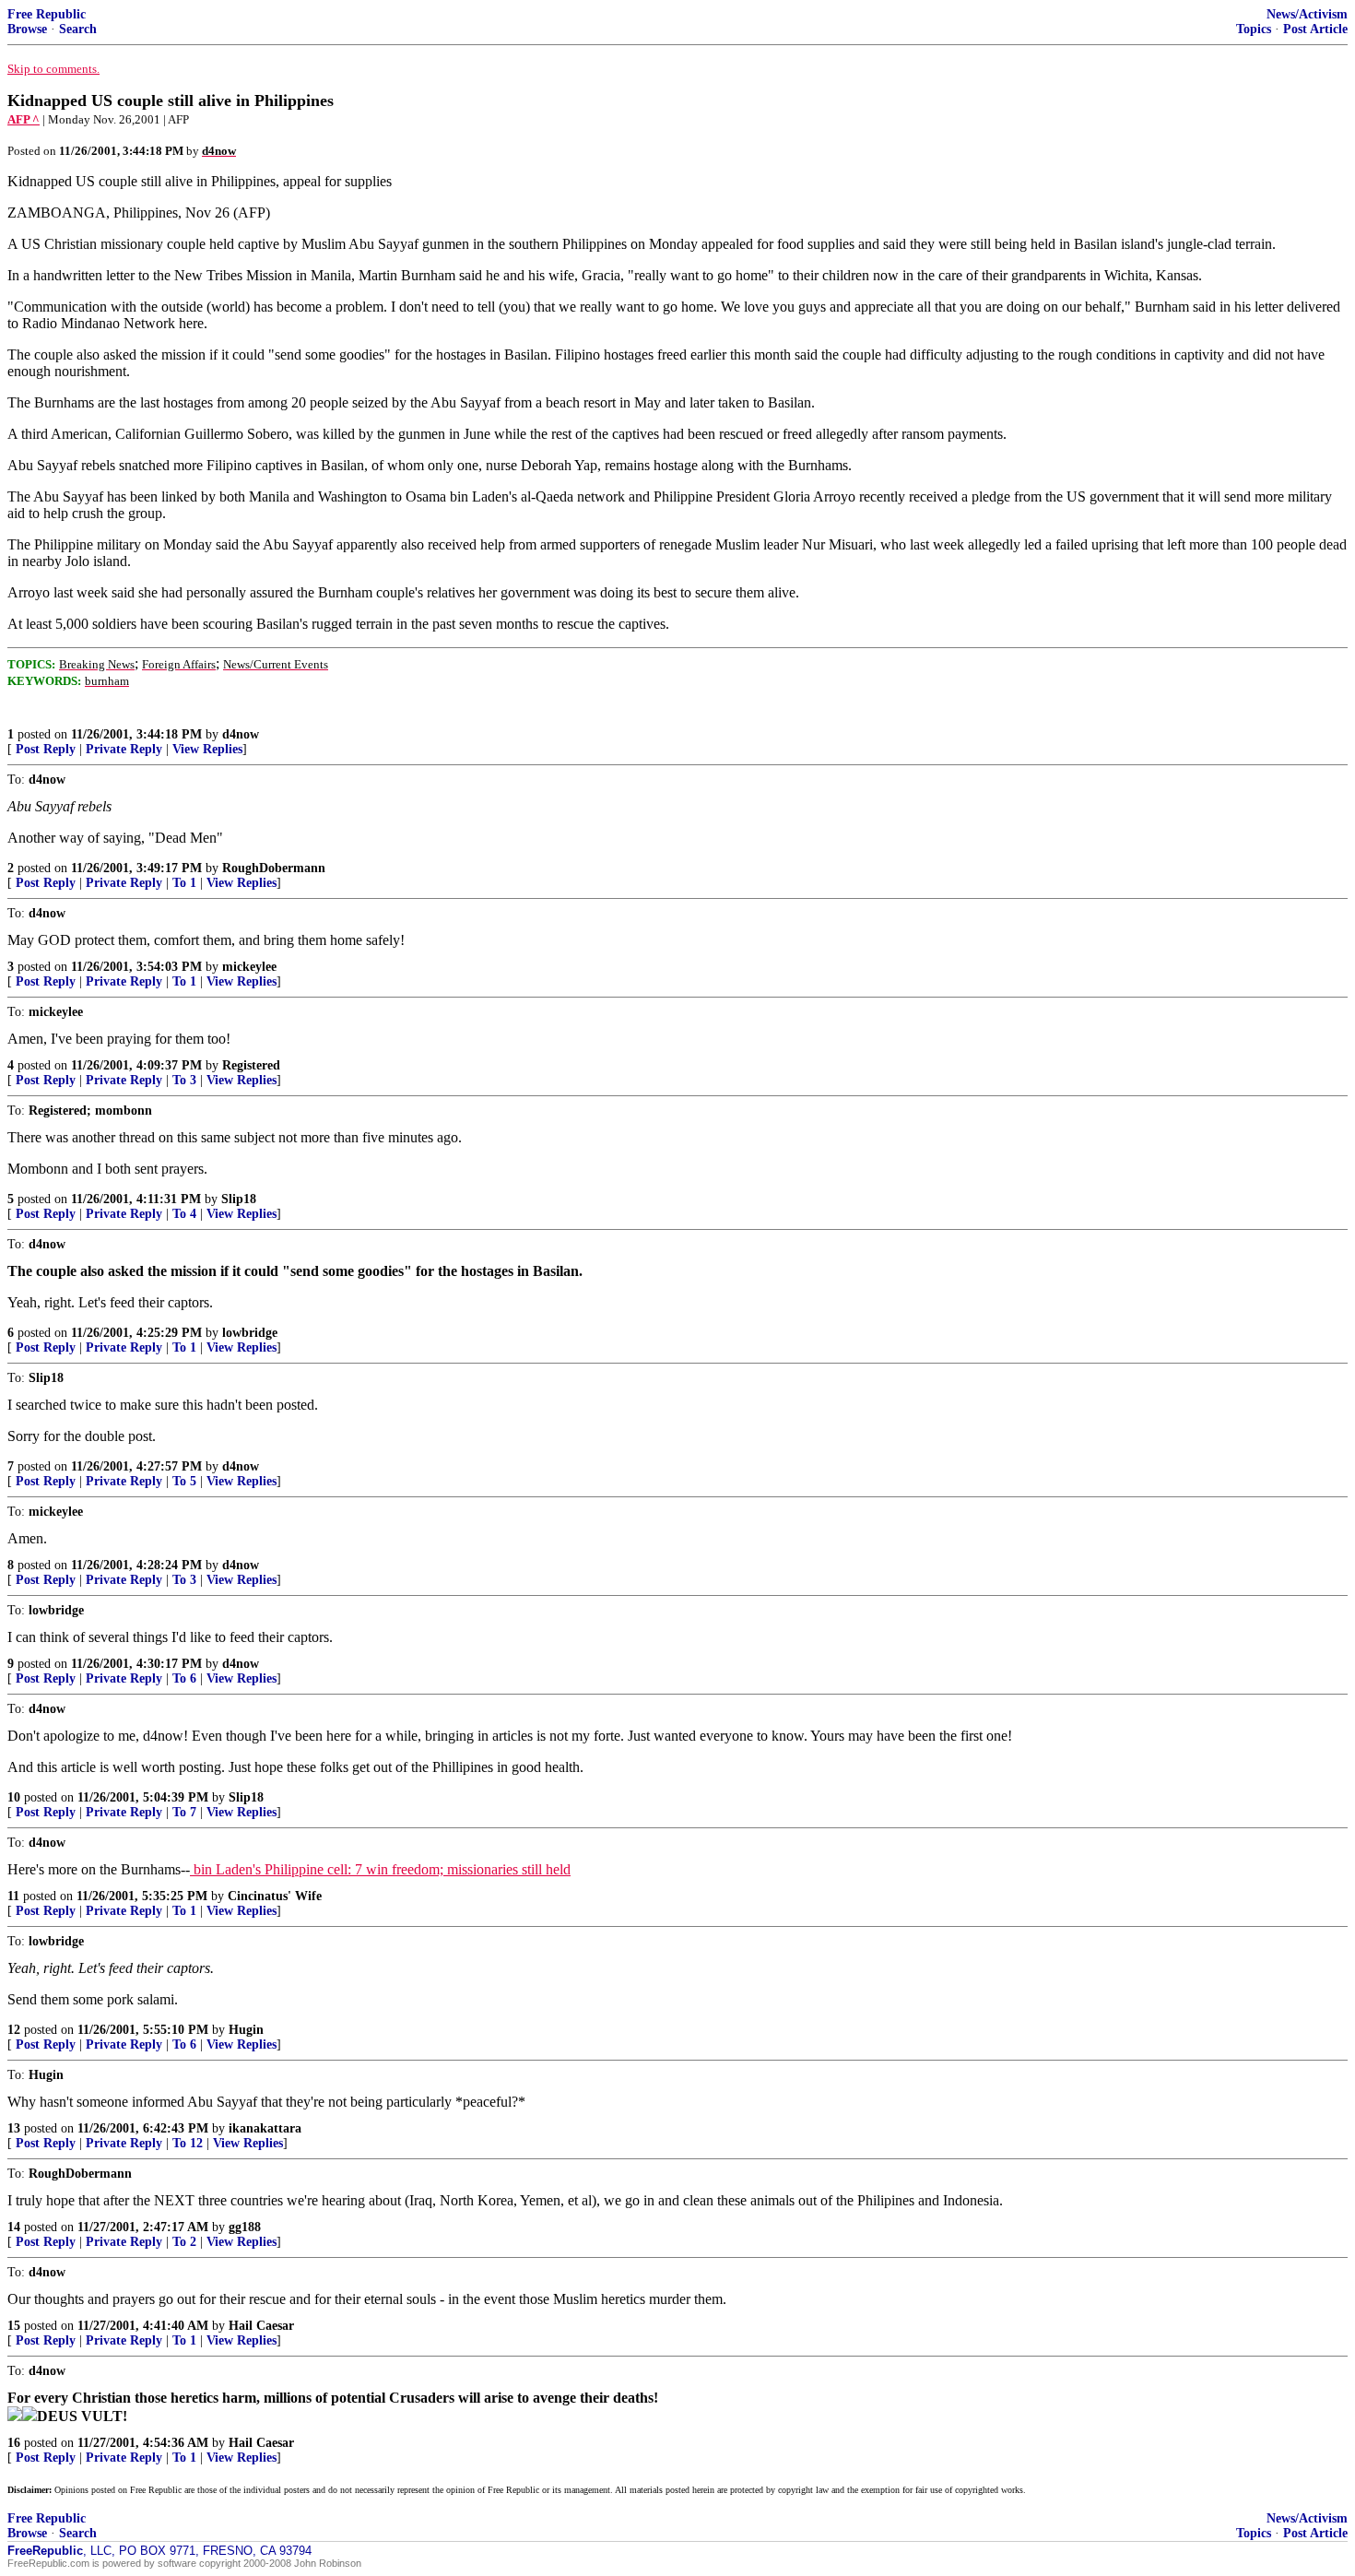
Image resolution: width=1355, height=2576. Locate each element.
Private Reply (124, 749)
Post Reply (46, 749)
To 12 (188, 2143)
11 (13, 1896)
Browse (27, 29)
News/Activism (1307, 14)
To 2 (184, 2242)
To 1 (184, 883)
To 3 (184, 1080)
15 (14, 2326)
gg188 (245, 2227)
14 (14, 2227)
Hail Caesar (261, 2326)
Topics (1254, 29)
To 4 (184, 1214)
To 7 (184, 1812)
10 (14, 1797)
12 (14, 2030)
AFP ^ (24, 119)
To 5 (184, 1481)
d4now (241, 734)
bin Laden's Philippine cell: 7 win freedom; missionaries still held (380, 1869)
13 (14, 2128)
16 (14, 2443)
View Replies (207, 749)
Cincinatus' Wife (275, 1896)
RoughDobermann (274, 868)
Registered (251, 1065)
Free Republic (47, 14)
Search (78, 29)
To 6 (184, 1678)
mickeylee (249, 967)
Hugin (246, 2030)
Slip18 (239, 1199)
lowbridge (250, 1333)
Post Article (1315, 29)
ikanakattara (265, 2128)
